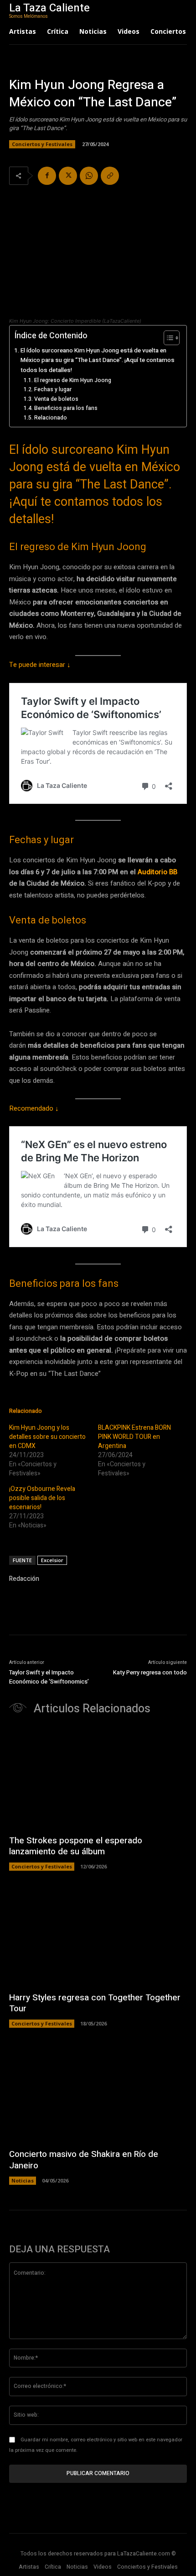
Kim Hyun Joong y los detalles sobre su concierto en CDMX (47, 1437)
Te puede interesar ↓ (40, 665)
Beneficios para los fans (66, 408)
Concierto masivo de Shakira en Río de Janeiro (84, 2160)
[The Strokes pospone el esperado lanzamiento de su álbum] (98, 1779)
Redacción (24, 1579)
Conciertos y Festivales (42, 144)
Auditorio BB (157, 872)
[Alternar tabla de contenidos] (167, 338)
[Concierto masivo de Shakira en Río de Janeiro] (98, 2093)
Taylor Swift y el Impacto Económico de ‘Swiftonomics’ (49, 1677)
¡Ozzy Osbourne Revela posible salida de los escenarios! (42, 1498)
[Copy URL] (110, 176)
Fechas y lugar (53, 389)
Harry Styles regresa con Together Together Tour (95, 2003)
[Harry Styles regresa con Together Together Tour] (98, 1936)
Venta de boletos (56, 399)
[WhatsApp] (89, 176)
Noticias (23, 2180)
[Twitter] (68, 176)
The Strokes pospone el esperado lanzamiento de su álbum (76, 1846)
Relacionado (50, 418)
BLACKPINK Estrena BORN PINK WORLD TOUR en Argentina (134, 1437)
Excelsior (52, 1560)
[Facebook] (47, 176)
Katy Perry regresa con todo (150, 1672)
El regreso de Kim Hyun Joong (72, 380)
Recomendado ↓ (34, 1108)
